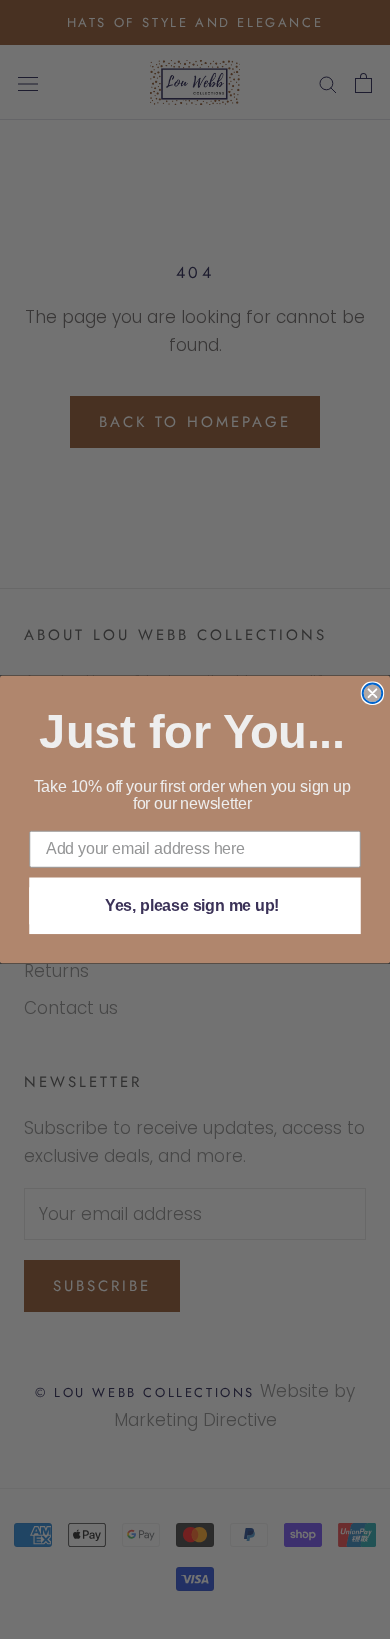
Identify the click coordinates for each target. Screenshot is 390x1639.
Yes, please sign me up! (192, 905)
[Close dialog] (373, 693)
